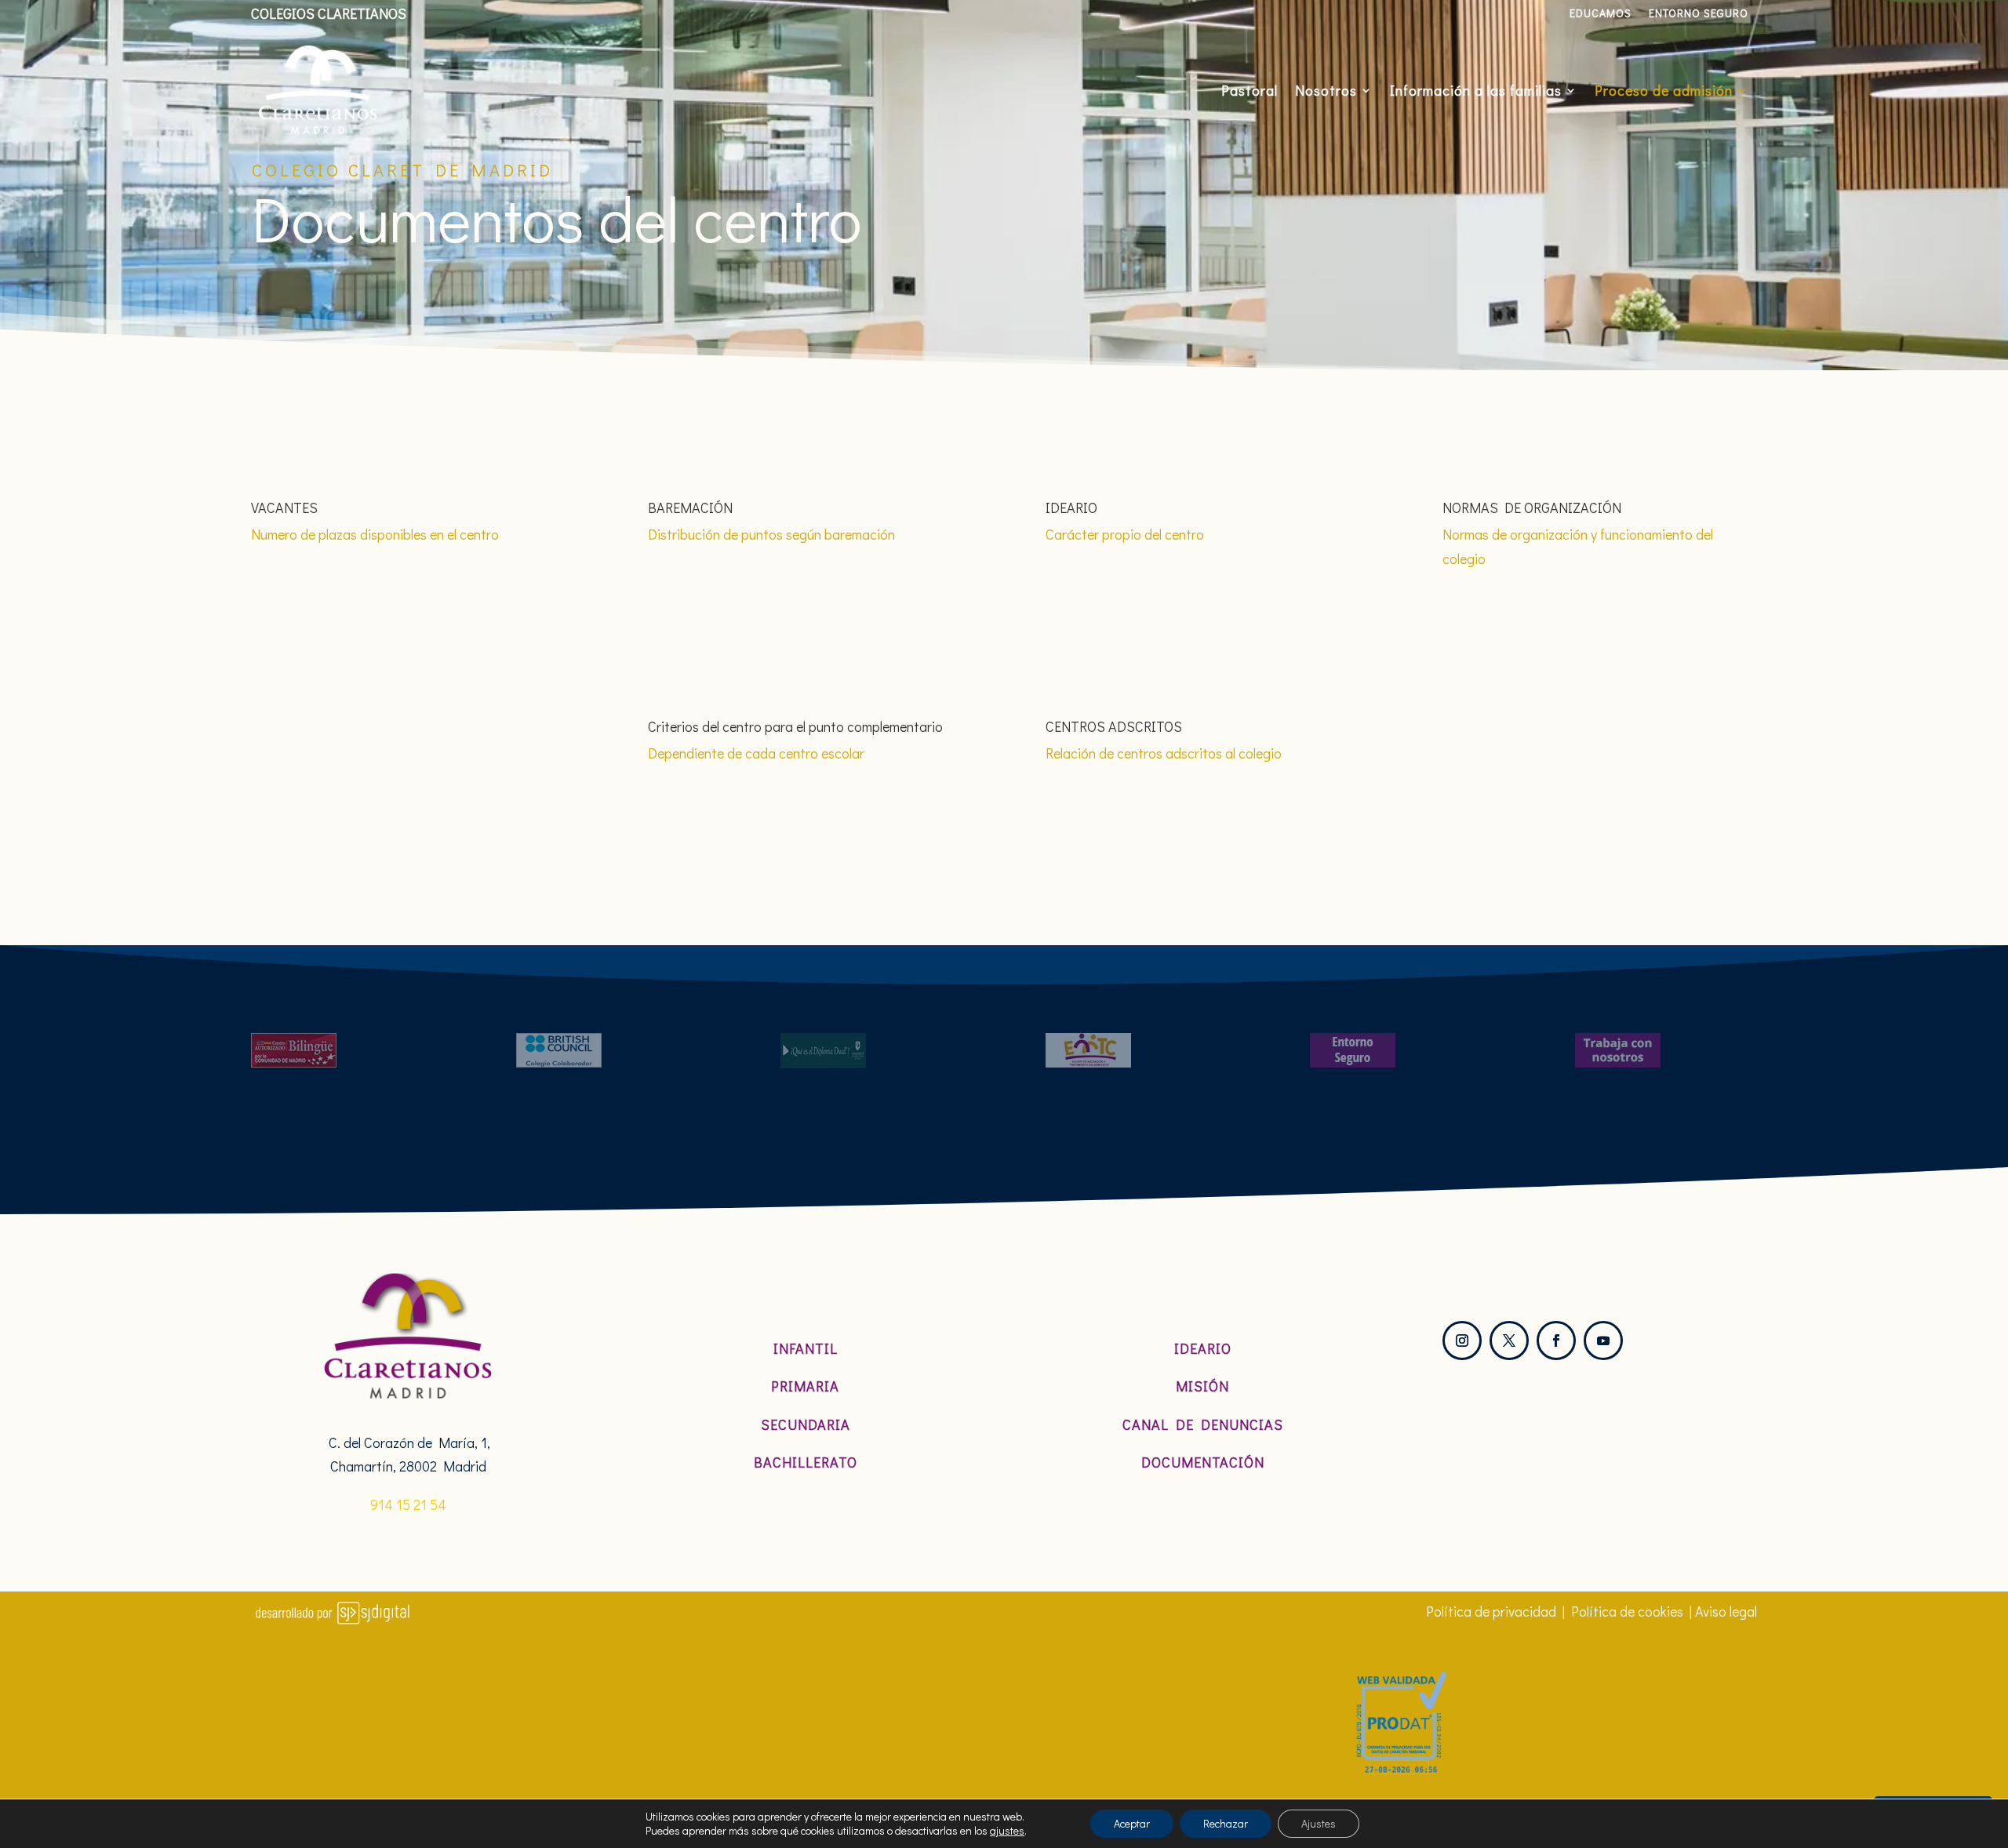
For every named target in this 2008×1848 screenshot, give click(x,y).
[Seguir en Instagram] (1462, 1341)
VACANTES (284, 507)
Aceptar (1132, 1823)
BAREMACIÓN (690, 507)
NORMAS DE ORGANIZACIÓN (1532, 507)
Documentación (1203, 1462)
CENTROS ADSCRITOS (1114, 726)
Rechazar (1226, 1823)
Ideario (1203, 1348)
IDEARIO (1071, 507)
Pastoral (1250, 90)
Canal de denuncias (1203, 1424)
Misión (1202, 1386)
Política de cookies (1627, 1611)
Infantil (806, 1348)
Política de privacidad (1491, 1611)
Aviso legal (1726, 1611)
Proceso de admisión (1664, 90)
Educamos (1601, 14)
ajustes (1007, 1831)
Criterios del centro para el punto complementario (795, 726)
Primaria (805, 1386)
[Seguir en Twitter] (1509, 1341)
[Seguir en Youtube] (1603, 1341)
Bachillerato (806, 1462)
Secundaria (806, 1424)
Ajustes (1319, 1823)
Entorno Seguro (1699, 14)
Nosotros (1326, 90)
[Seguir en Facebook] (1556, 1341)
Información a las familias (1476, 90)
